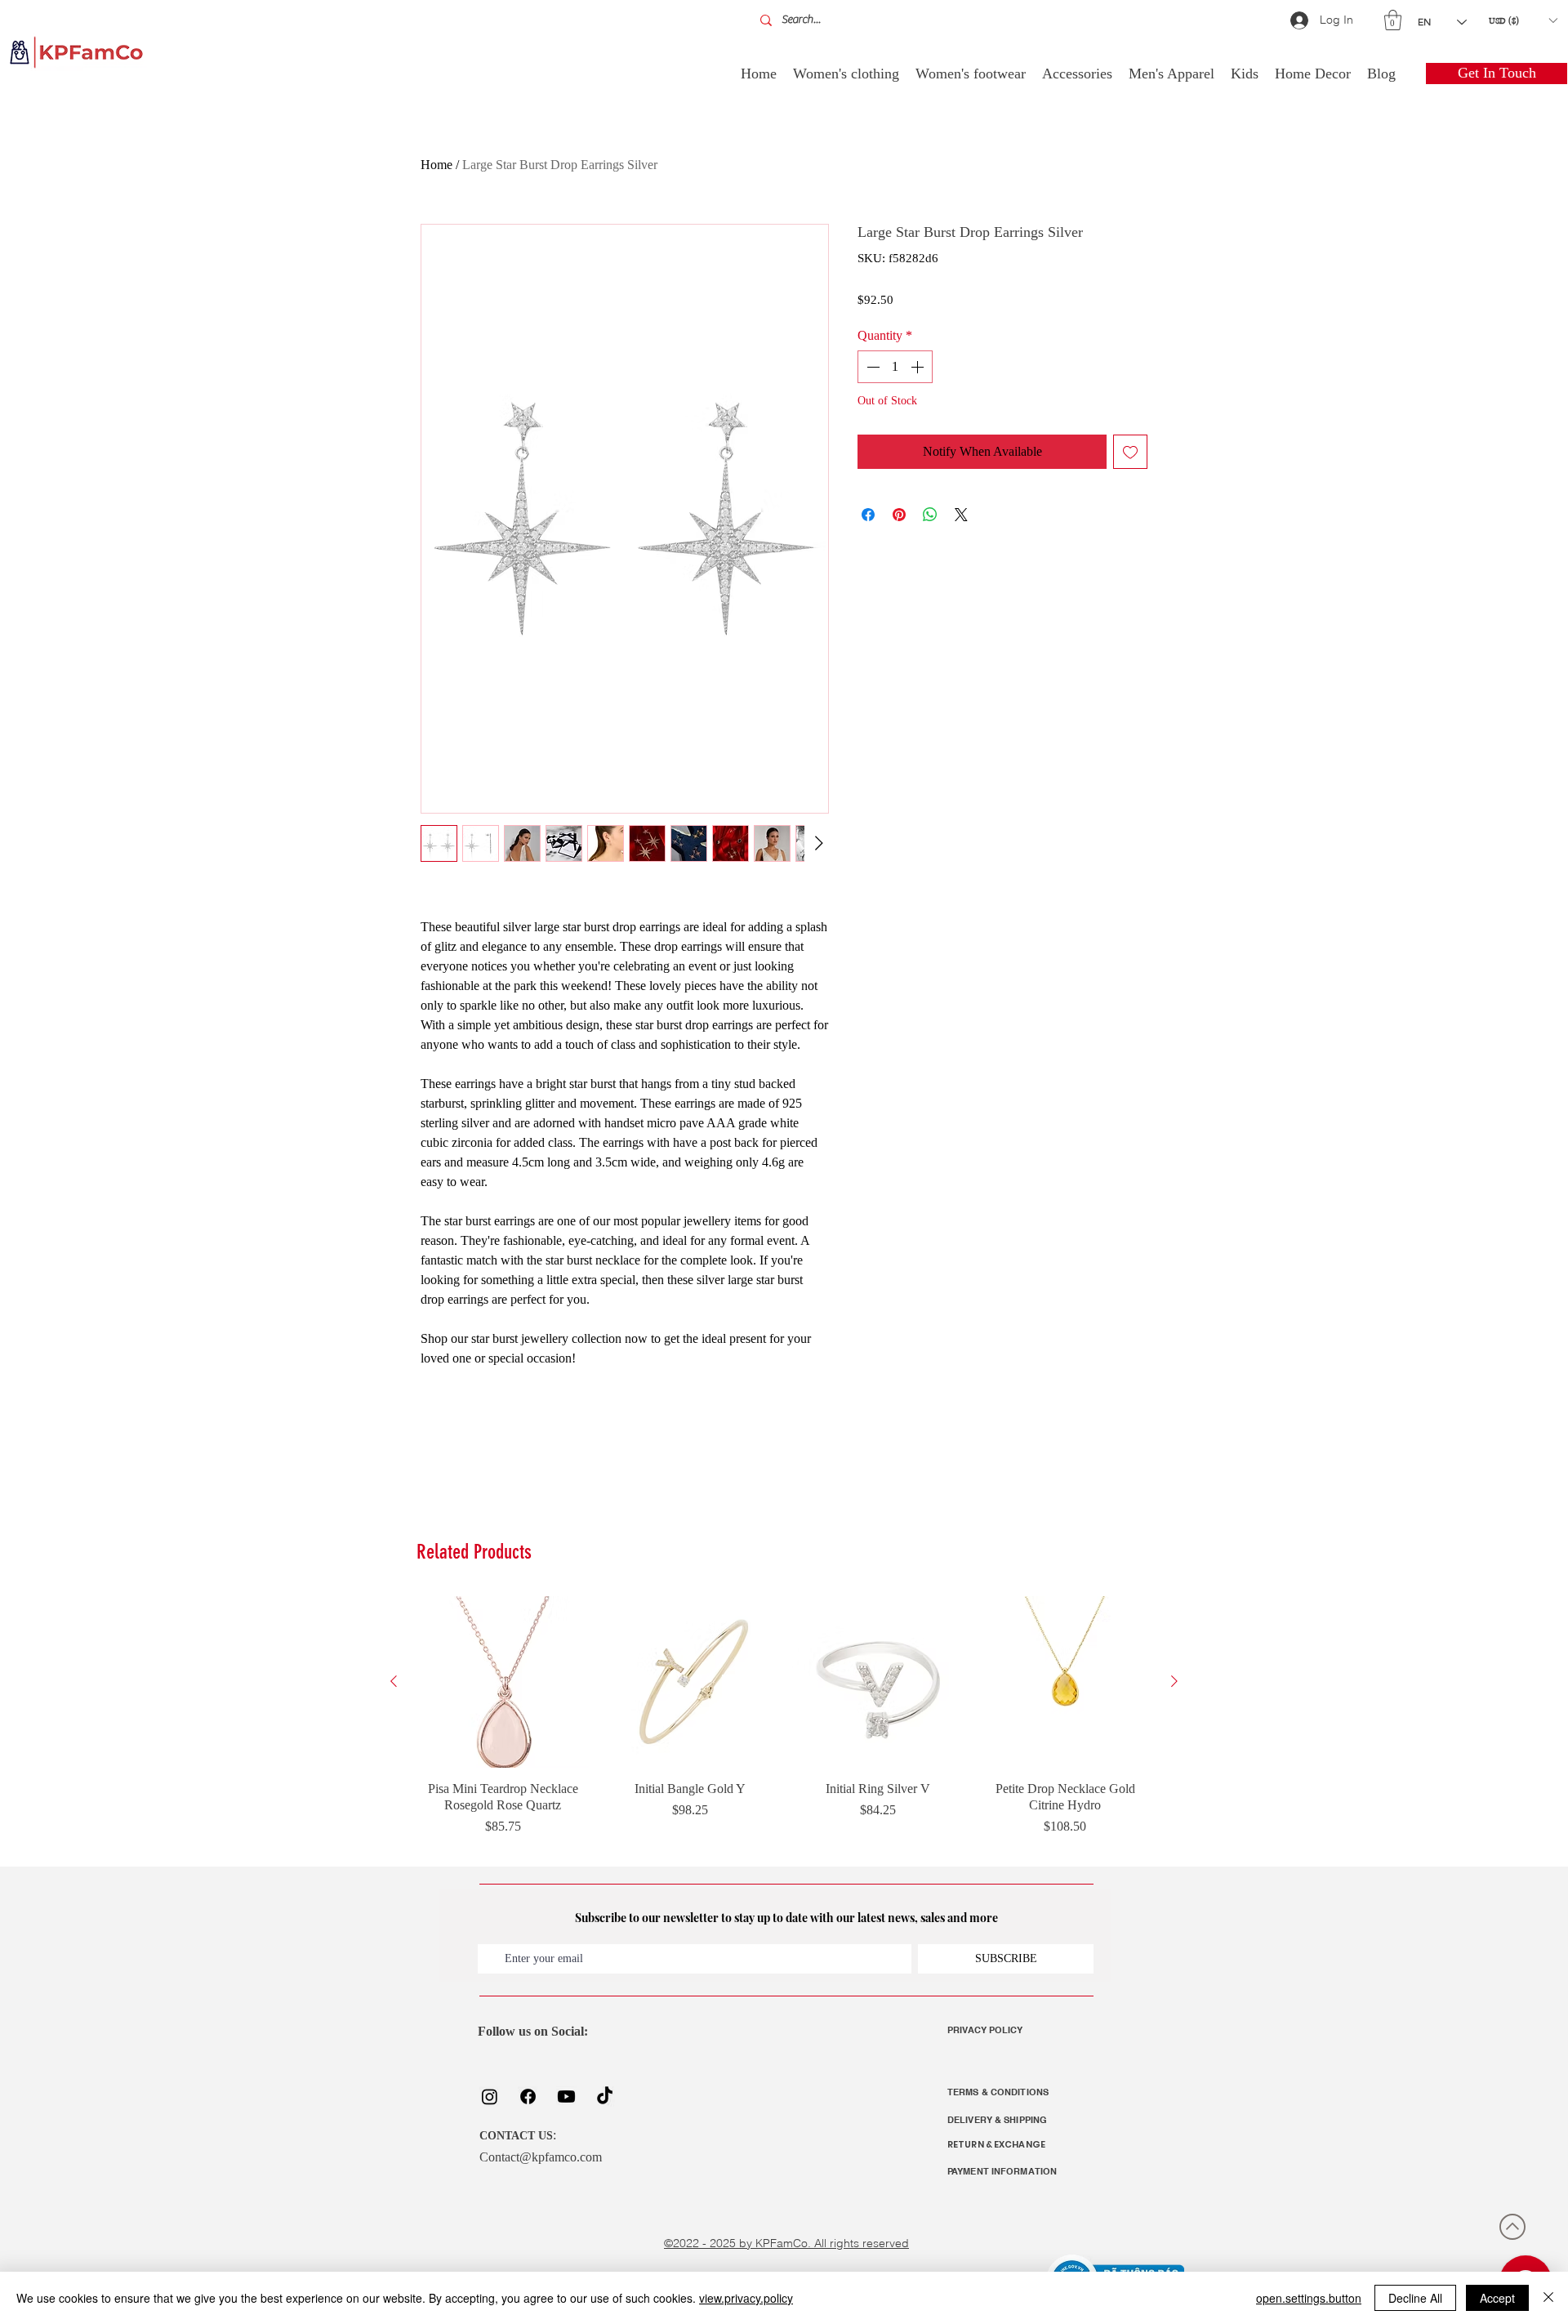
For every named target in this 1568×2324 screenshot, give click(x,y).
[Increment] (919, 367)
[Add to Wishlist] (1130, 452)
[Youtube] (566, 2097)
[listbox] (1523, 20)
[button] (1393, 20)
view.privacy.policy (746, 2298)
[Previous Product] (394, 1681)
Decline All (1415, 2298)
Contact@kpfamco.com (541, 2157)
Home (437, 165)
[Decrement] (871, 367)
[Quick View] (503, 1682)
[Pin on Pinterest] (899, 515)
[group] (784, 1724)
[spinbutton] (895, 367)
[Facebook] (528, 2097)
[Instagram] (490, 2097)
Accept (1497, 2298)
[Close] (1548, 2298)
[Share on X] (961, 515)
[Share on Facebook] (868, 515)
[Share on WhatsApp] (930, 515)
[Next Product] (1174, 1681)
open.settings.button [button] (1309, 2298)
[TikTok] (605, 2097)
